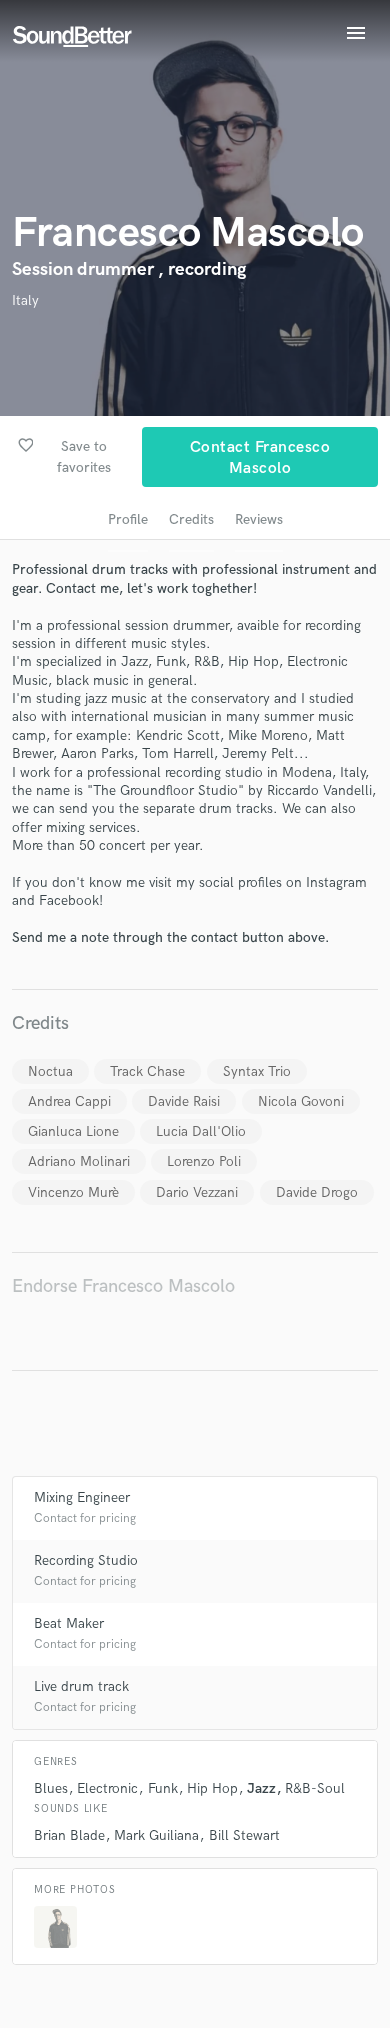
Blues (51, 1788)
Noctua (50, 1071)
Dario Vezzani (197, 1192)
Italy (25, 300)
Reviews (259, 519)
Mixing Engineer (82, 1497)
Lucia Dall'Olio (201, 1131)
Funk (163, 1788)
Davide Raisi (184, 1101)
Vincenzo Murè (73, 1192)
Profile (128, 519)
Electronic (107, 1788)
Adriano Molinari (79, 1161)
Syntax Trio (257, 1071)
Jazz (261, 1788)
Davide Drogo (317, 1192)
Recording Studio (86, 1560)
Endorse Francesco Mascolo (123, 1286)
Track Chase (147, 1071)
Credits (191, 519)
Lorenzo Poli (204, 1161)
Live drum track (81, 1686)
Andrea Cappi (69, 1101)
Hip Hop (212, 1788)
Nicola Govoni (301, 1101)
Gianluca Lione (73, 1131)
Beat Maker (69, 1623)
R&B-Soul (315, 1788)
